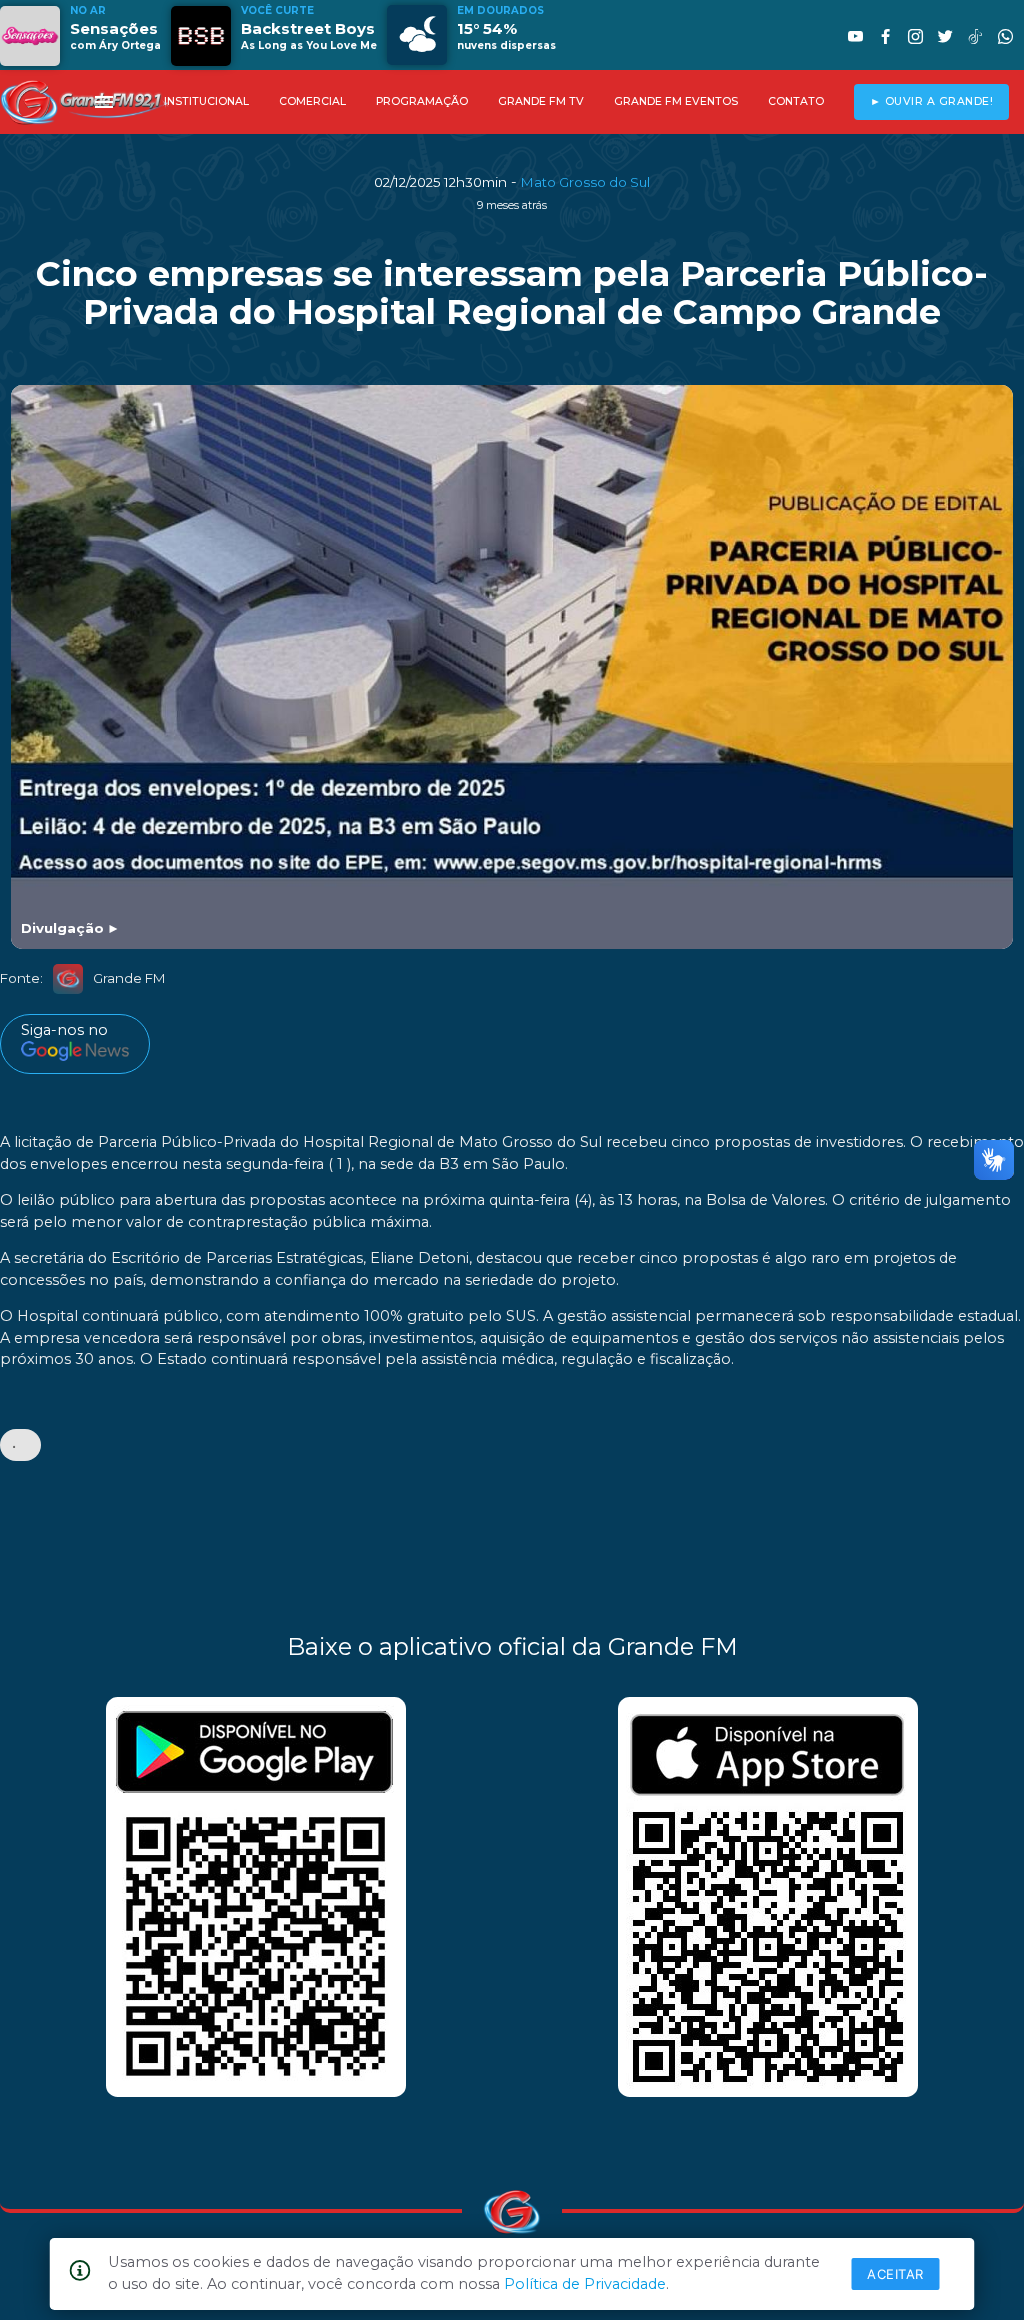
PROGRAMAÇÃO (422, 101)
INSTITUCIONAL (206, 101)
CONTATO (796, 101)
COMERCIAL (312, 101)
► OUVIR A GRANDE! (932, 101)
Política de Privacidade (585, 2284)
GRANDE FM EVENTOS (676, 101)
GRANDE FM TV (541, 101)
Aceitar (895, 2274)
